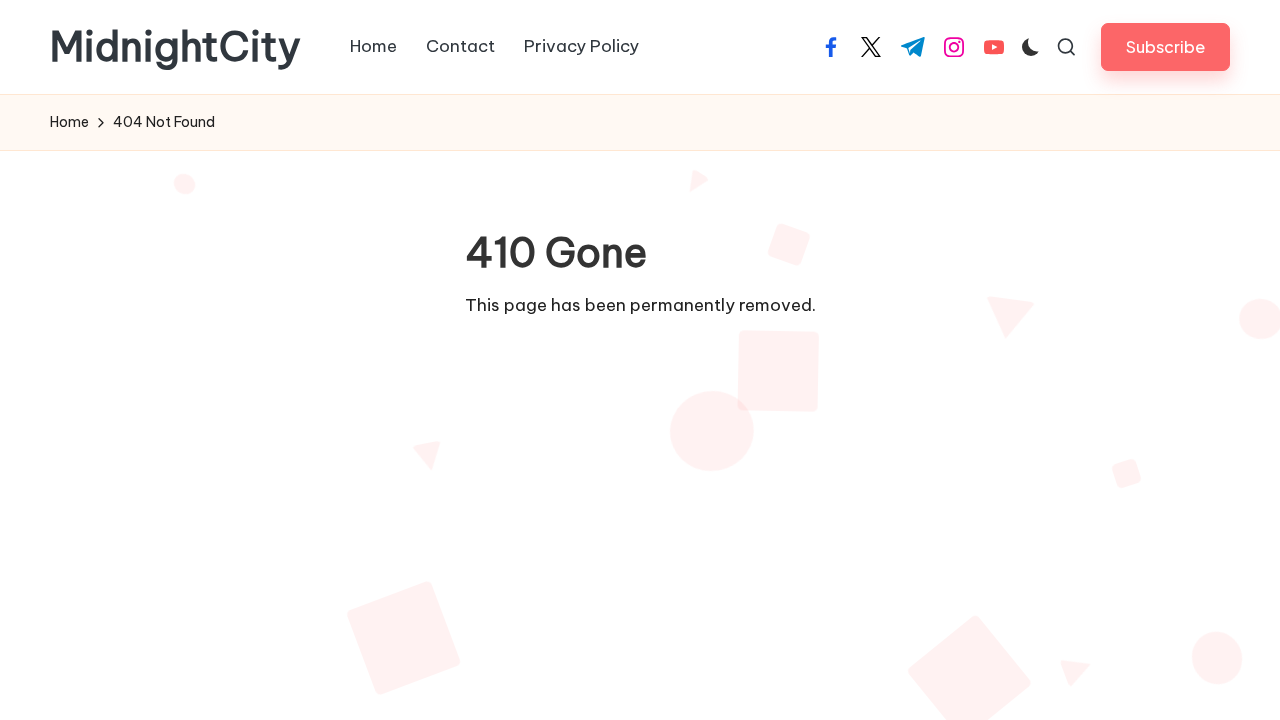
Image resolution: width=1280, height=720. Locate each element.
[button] (1165, 46)
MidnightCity (175, 47)
